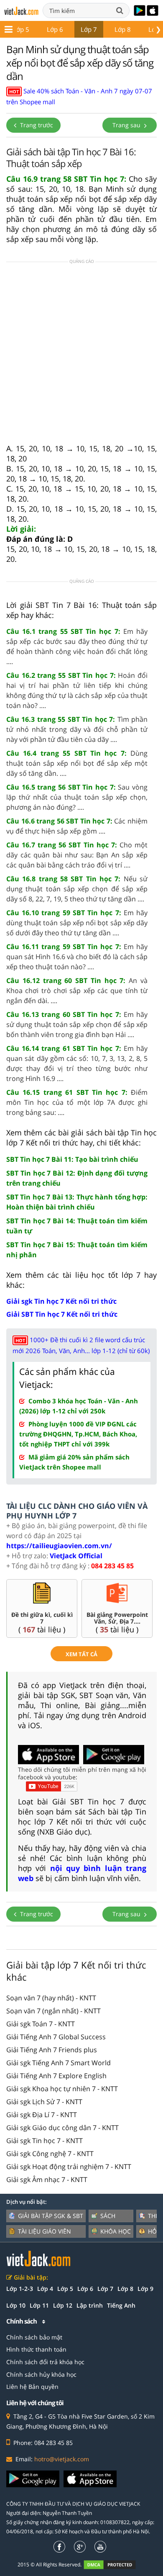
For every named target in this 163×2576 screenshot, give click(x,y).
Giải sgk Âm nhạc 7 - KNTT (47, 2180)
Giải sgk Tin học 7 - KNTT (45, 2141)
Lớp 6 (55, 29)
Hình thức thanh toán (36, 2349)
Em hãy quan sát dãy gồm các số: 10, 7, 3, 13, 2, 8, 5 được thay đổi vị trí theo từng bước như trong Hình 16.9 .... (77, 1063)
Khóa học (116, 2231)
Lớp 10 (16, 2305)
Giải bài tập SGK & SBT (51, 2216)
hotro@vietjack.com (62, 2459)
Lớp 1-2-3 (20, 2289)
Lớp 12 (63, 2305)
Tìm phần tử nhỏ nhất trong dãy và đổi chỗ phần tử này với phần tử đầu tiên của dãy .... (77, 729)
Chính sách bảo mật (34, 2337)
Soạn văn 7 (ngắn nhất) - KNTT (53, 2011)
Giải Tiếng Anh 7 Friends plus (52, 2050)
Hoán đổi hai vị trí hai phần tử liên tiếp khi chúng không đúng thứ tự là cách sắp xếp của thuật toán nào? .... (77, 690)
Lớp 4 (45, 2289)
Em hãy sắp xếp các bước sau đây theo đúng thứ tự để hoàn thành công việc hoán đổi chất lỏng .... (77, 646)
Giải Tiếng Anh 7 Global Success (56, 2037)
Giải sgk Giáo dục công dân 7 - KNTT (62, 2128)
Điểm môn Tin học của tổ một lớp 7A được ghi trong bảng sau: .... (77, 1102)
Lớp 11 (39, 2305)
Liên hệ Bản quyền (32, 2387)
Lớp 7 (89, 29)
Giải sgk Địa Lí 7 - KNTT (42, 2115)
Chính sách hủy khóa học (41, 2374)
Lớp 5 (21, 29)
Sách (108, 2216)
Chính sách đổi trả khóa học (45, 2362)
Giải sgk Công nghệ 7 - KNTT (50, 2154)
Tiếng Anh (121, 2305)
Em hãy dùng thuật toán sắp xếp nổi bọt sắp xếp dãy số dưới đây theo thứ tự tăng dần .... (77, 923)
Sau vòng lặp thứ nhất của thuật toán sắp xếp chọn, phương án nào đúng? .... (77, 797)
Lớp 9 (145, 2289)
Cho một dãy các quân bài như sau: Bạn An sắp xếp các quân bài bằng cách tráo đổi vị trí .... (77, 855)
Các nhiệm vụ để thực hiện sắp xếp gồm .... (77, 826)
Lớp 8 (123, 29)
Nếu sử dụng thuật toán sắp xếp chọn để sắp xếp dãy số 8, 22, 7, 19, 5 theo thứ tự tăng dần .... (77, 889)
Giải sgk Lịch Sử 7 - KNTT (44, 2102)
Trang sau (127, 125)
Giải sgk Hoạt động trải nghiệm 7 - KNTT (69, 2167)
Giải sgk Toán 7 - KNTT (41, 2024)
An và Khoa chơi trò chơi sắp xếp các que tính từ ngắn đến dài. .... (77, 991)
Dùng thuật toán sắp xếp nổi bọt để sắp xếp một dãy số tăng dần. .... (77, 763)
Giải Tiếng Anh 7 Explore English (56, 2076)
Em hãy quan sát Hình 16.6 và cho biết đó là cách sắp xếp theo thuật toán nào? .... (77, 957)
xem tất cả (81, 1654)
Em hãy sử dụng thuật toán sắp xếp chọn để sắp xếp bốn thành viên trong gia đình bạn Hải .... (77, 1024)
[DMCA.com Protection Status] (114, 2564)
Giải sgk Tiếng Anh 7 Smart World (59, 2063)
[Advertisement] (81, 355)
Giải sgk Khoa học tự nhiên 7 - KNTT (62, 2089)
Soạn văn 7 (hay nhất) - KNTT (51, 1998)
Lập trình (90, 2305)
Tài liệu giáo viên (45, 2231)
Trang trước (36, 125)
